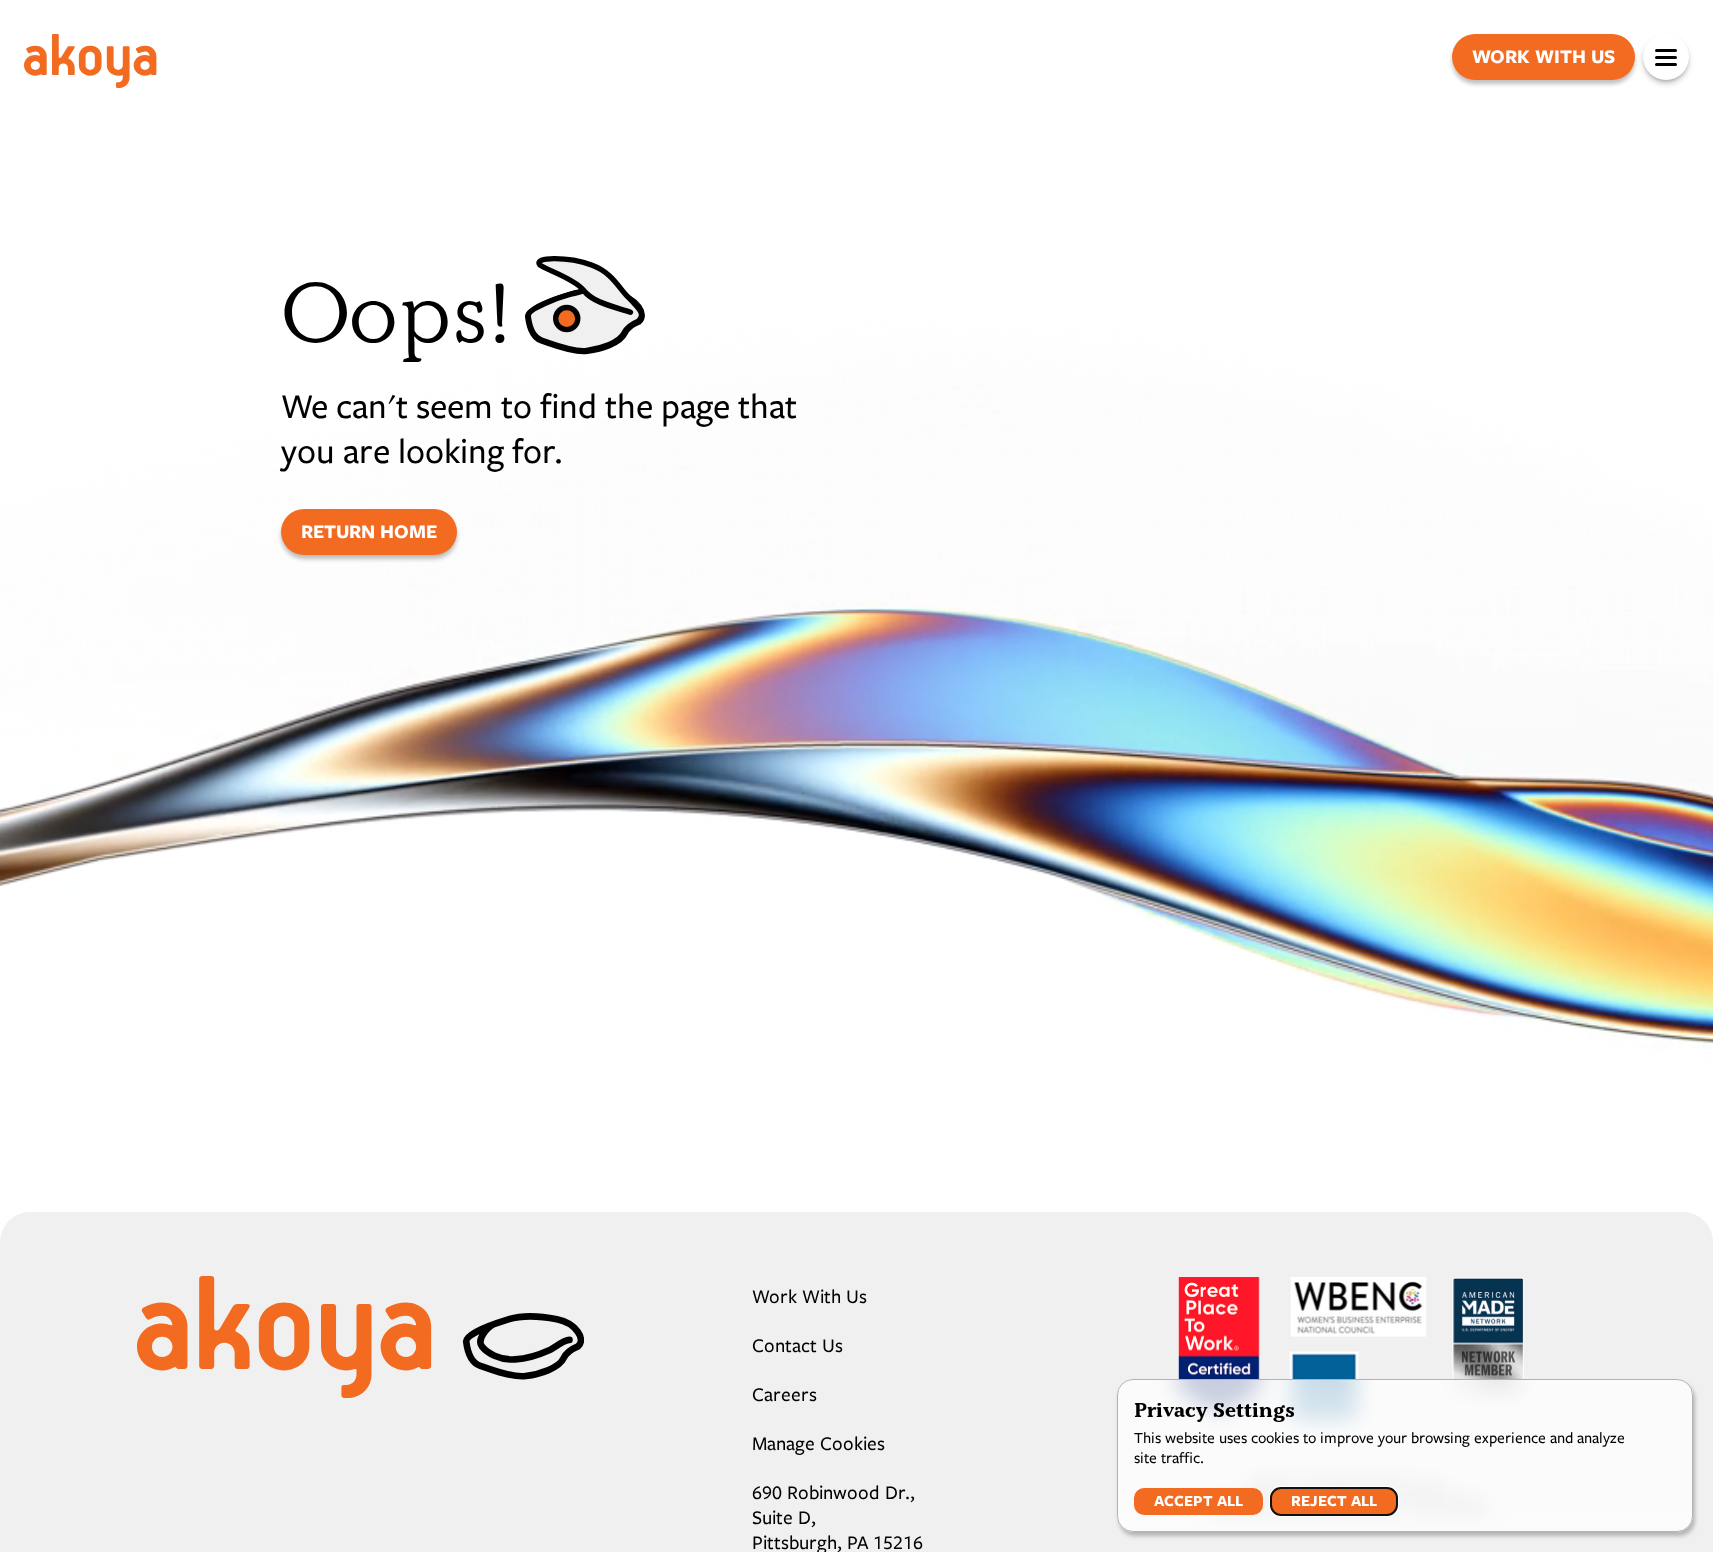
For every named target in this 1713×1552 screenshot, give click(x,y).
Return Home (369, 531)
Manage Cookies (818, 1443)
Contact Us (797, 1345)
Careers (784, 1394)
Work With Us (1543, 56)
